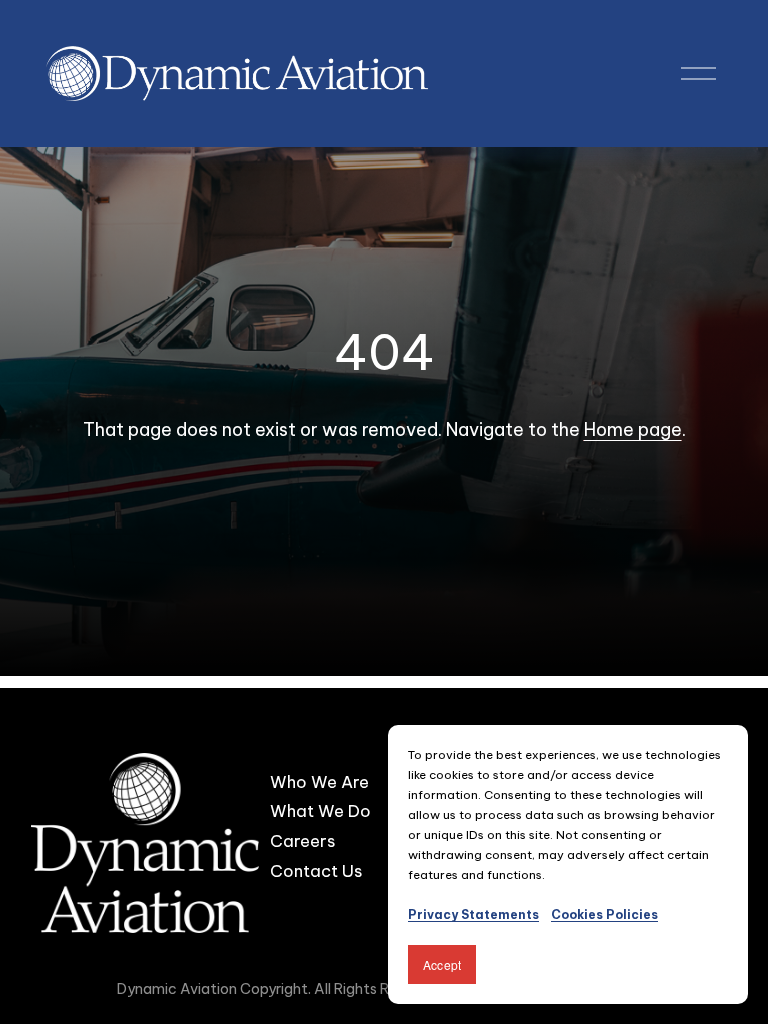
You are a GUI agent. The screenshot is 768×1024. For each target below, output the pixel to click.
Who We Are (319, 781)
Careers (302, 840)
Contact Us (316, 870)
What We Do (320, 810)
